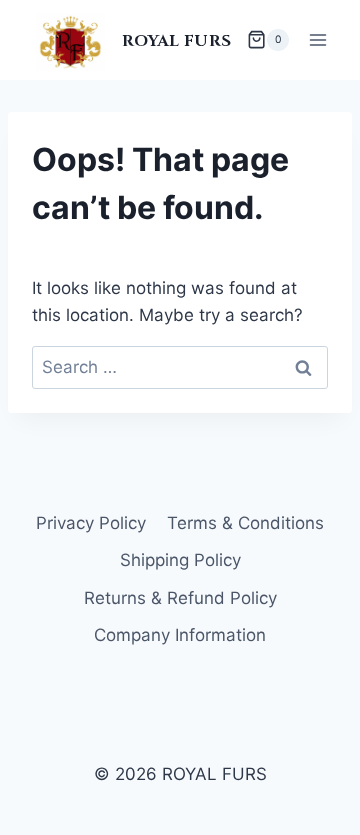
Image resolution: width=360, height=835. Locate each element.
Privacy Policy (91, 523)
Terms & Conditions (245, 523)
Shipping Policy (180, 560)
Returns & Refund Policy (180, 598)
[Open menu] (317, 39)
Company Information (180, 635)
